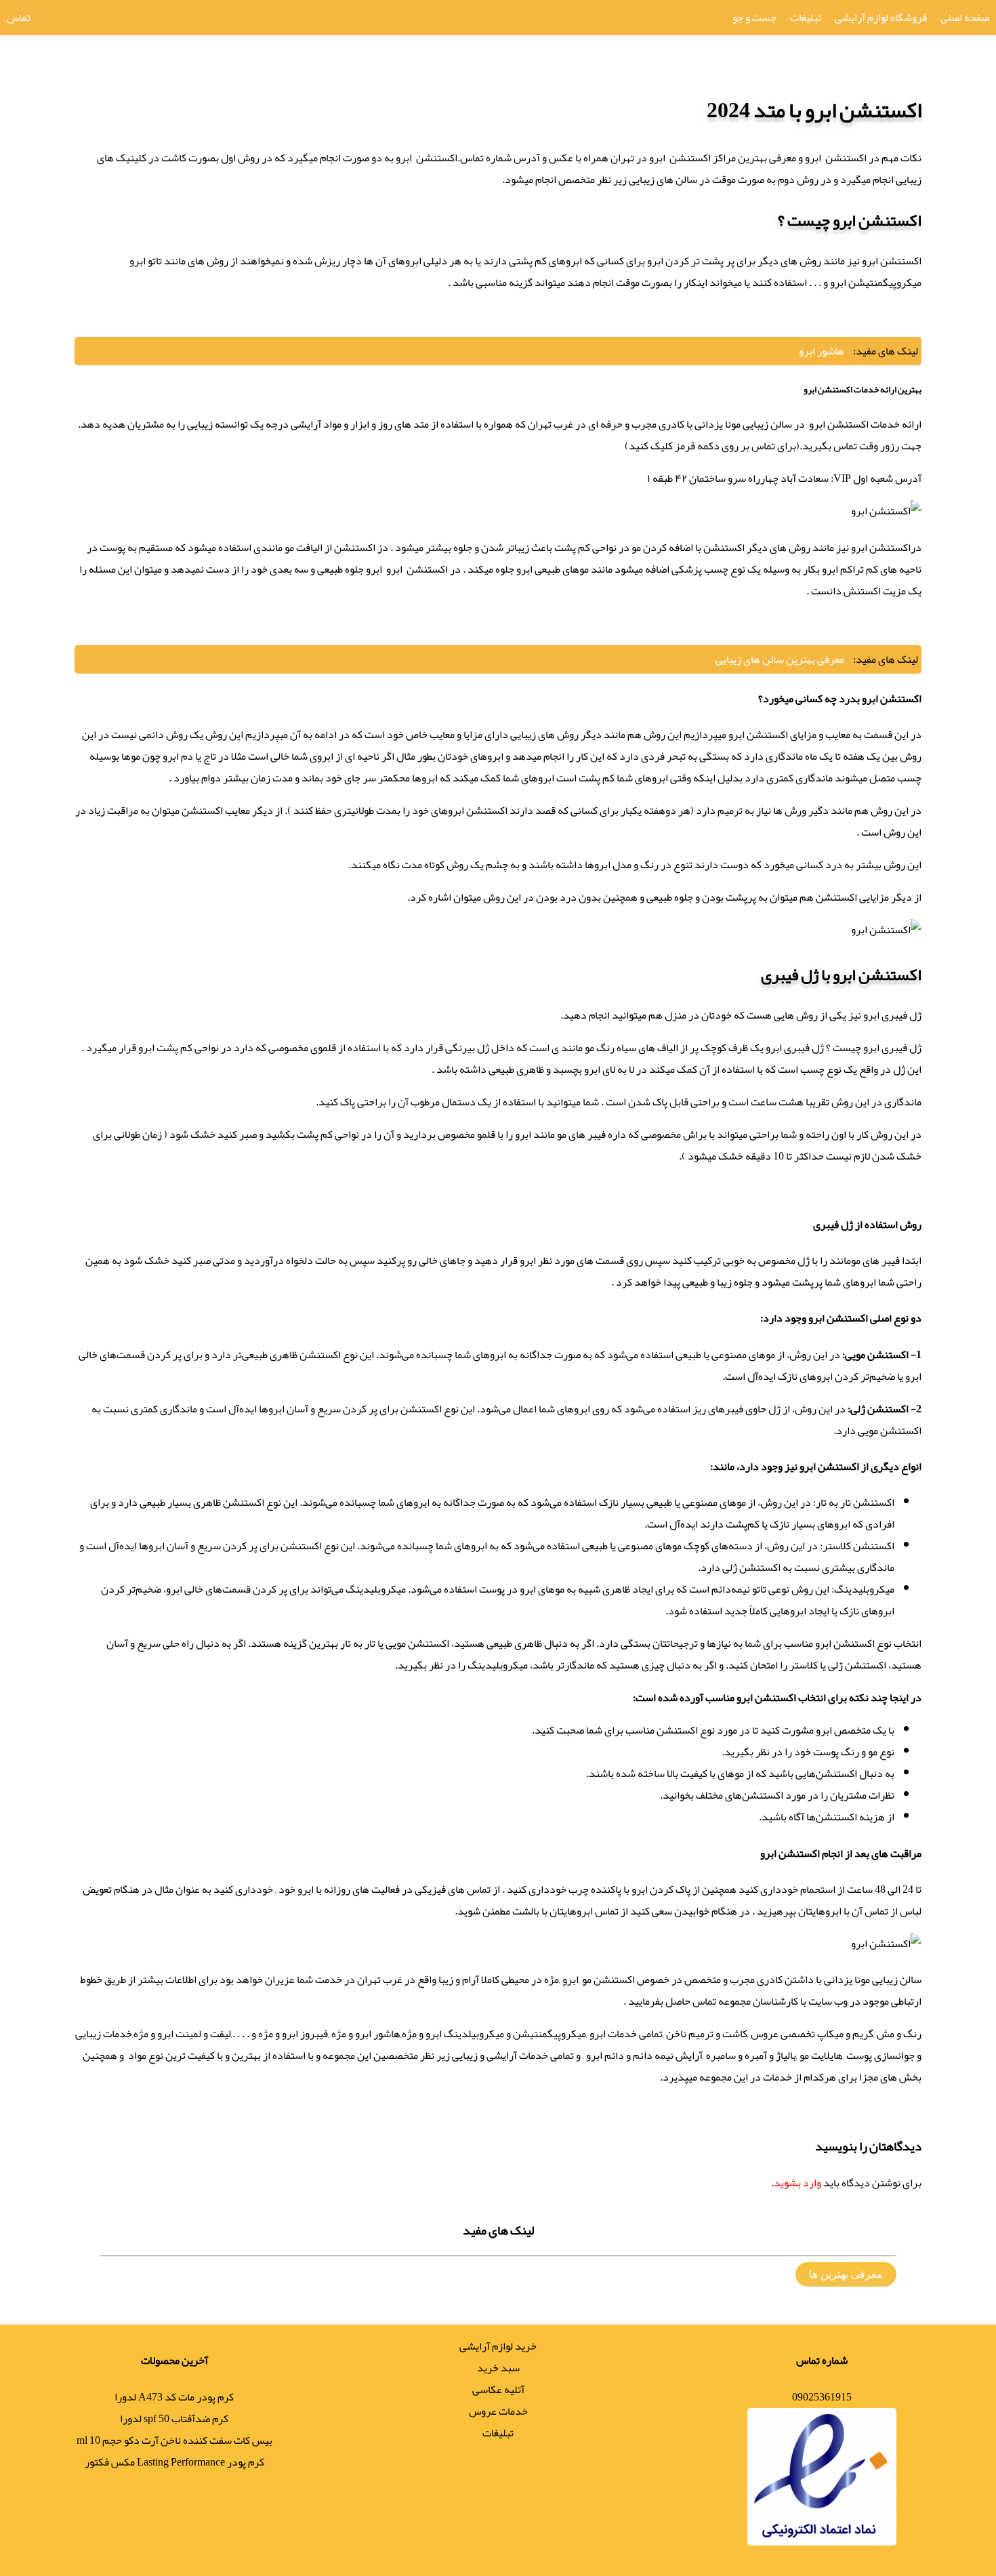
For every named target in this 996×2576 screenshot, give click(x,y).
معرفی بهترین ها (846, 2274)
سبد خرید (498, 2368)
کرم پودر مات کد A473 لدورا (174, 2397)
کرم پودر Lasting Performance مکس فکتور (174, 2462)
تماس (19, 18)
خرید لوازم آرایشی (498, 2346)
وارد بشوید (797, 2183)
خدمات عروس (498, 2411)
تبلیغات (806, 18)
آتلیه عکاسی (498, 2390)
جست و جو (754, 18)
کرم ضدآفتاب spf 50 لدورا (174, 2419)
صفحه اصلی (965, 18)
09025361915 (822, 2397)
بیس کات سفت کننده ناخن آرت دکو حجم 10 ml (174, 2440)
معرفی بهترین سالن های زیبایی (780, 659)
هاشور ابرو (822, 351)
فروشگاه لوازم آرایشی (881, 18)
